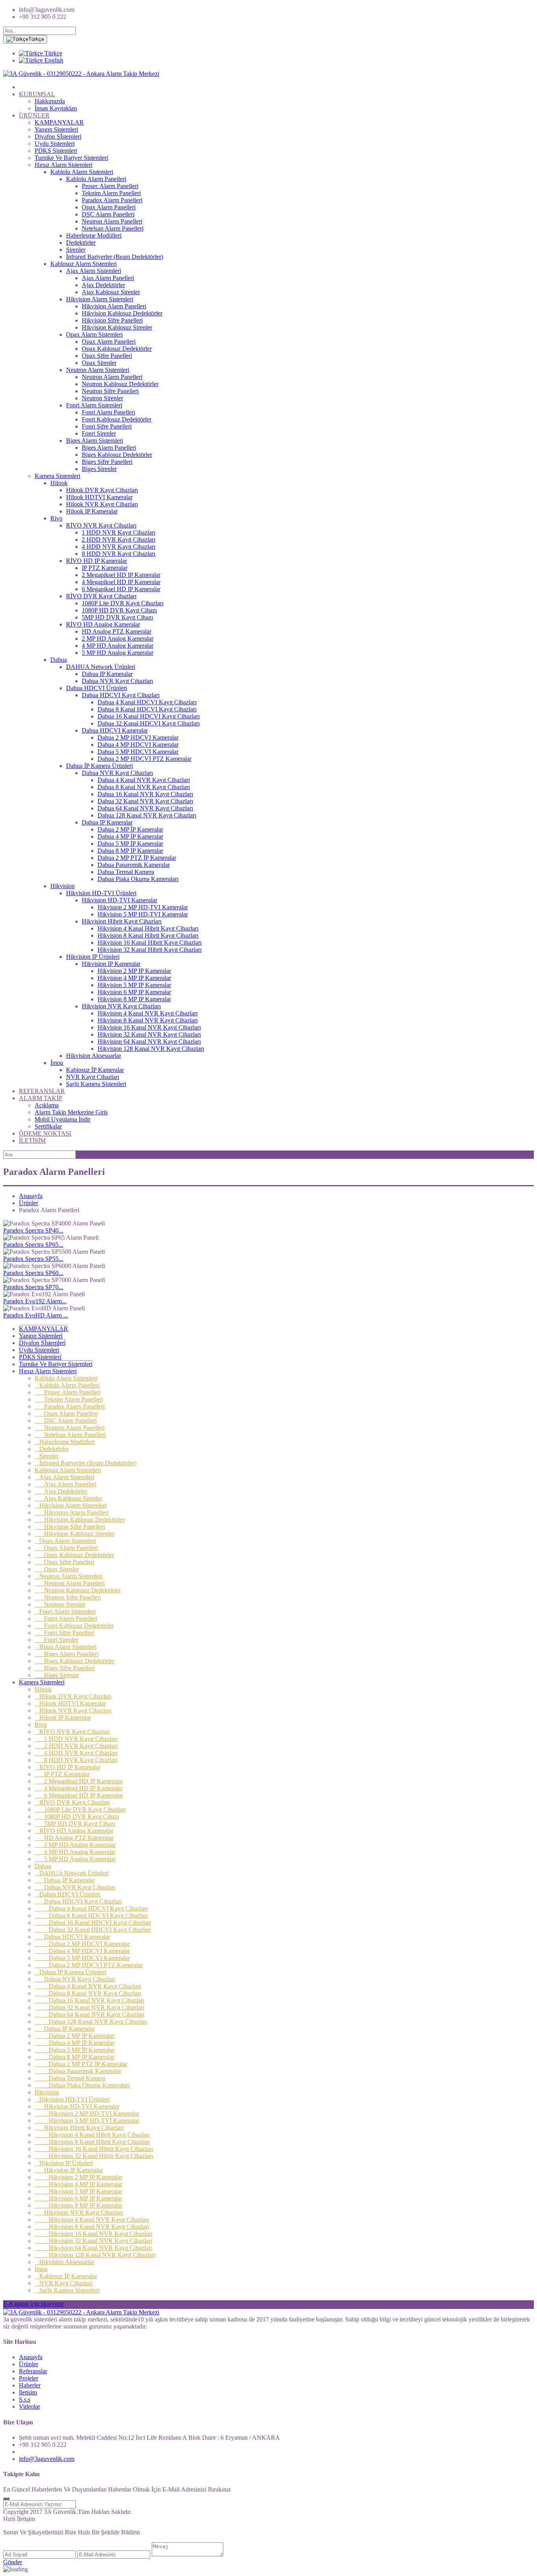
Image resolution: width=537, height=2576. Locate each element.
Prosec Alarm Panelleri (110, 186)
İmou (57, 1063)
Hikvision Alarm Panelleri (114, 306)
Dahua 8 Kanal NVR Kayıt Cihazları (144, 787)
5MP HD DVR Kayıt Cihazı (117, 617)
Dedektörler (81, 243)
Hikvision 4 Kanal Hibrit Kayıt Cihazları (148, 928)
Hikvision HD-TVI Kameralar (120, 900)
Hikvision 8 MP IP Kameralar (134, 999)
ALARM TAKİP (40, 1098)
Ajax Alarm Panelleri (108, 278)
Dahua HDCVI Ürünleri (97, 688)
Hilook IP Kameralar (92, 511)
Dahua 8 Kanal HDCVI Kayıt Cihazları (147, 709)
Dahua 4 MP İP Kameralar (130, 836)
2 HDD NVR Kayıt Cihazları (119, 540)
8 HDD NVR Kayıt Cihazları (119, 554)
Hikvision (63, 886)
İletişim (28, 2392)
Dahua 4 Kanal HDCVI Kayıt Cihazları (147, 702)
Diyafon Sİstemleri (58, 136)
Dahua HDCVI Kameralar (115, 730)
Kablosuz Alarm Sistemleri (84, 264)
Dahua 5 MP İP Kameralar (130, 844)
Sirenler (76, 250)
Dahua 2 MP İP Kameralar (130, 829)
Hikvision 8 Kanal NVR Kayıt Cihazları (148, 1020)
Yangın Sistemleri (56, 129)
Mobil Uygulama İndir (63, 1119)
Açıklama (47, 1105)
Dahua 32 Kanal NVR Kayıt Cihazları (145, 801)
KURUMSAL (37, 94)
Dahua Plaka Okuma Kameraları (138, 879)
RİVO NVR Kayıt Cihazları (101, 525)
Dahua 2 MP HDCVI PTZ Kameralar (144, 759)
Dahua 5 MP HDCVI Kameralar (138, 752)
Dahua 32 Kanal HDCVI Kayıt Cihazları (149, 723)
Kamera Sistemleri (57, 476)
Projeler (29, 2378)
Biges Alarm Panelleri (109, 448)
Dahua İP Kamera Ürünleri (99, 766)
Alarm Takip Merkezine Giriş (71, 1112)
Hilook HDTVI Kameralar (99, 497)
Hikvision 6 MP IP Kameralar (134, 992)
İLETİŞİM (32, 1141)
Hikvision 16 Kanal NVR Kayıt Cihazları (149, 1027)
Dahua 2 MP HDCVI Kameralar (138, 737)
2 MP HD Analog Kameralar (118, 639)
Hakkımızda (50, 101)
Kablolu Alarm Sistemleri (82, 172)
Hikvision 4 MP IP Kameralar (134, 978)
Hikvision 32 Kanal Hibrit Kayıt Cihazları (150, 950)
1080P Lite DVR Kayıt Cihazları (123, 603)
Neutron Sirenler (102, 398)
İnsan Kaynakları (56, 108)
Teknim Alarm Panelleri (111, 193)
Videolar (29, 2407)
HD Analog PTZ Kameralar (117, 631)
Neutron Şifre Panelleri (110, 391)
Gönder (13, 2562)
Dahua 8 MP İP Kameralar (130, 851)
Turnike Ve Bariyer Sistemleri (71, 158)
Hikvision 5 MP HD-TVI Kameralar (143, 914)
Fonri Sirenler (99, 433)
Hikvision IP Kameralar (111, 964)
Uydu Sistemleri (55, 144)
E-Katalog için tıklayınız (33, 2304)
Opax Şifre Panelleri (107, 356)
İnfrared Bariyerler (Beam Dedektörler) (115, 257)
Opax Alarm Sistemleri (94, 334)
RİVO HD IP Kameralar (97, 561)
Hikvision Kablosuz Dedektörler (122, 313)
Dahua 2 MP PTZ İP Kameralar (137, 858)
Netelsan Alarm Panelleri (113, 228)
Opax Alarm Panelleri (109, 207)
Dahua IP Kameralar (107, 674)
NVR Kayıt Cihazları (93, 1077)
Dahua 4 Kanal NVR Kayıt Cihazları (144, 780)
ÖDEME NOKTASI (45, 1133)
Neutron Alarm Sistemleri (98, 370)
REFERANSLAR (42, 1091)
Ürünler (29, 1203)
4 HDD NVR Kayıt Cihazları (119, 547)
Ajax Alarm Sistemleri (94, 271)
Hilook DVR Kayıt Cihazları (102, 490)
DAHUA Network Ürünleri (101, 667)
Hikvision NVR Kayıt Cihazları (121, 1006)
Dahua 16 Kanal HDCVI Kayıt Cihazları (149, 716)
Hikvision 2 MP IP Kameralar (134, 971)
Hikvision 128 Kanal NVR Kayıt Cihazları (151, 1049)
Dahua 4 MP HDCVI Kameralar (138, 745)
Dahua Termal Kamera (126, 872)
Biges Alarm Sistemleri (95, 441)
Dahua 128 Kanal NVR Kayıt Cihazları (147, 815)
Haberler (30, 2385)
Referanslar (33, 2371)
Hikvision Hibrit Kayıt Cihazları (122, 921)
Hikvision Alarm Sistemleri (100, 299)
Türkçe (36, 39)
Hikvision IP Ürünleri (93, 957)
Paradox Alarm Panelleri (112, 200)
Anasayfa (31, 1196)
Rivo (56, 518)
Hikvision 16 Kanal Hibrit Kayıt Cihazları (150, 943)
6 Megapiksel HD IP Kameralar (121, 589)
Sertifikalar (48, 1126)
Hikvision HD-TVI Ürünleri (101, 893)
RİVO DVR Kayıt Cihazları (101, 596)
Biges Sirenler (99, 469)
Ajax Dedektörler (103, 285)
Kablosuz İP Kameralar (95, 1070)
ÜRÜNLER (34, 115)
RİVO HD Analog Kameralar (103, 624)
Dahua (59, 660)
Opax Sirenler (99, 363)
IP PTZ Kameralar (105, 568)
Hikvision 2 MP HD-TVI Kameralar (143, 907)
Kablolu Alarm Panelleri (96, 179)
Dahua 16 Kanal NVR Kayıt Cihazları (145, 794)
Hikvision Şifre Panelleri (112, 320)
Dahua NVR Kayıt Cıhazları (117, 681)
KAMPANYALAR (59, 122)
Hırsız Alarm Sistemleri (63, 165)
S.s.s (25, 2399)
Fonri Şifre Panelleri (107, 426)
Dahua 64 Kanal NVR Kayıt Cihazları (145, 808)
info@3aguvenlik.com (47, 2459)
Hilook (59, 483)
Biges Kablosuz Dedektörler (117, 455)
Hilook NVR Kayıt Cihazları (102, 504)
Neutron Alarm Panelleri (112, 221)
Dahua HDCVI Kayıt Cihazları (121, 695)
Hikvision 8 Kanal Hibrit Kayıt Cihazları (148, 935)
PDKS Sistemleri (56, 151)
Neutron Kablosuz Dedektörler (120, 384)
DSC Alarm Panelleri (108, 214)
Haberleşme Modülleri (94, 235)
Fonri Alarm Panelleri (109, 412)
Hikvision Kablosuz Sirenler (117, 327)
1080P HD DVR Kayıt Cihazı (119, 610)
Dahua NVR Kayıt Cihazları (117, 773)
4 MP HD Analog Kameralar (118, 646)
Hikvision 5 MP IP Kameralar (134, 985)
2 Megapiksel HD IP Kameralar (121, 575)
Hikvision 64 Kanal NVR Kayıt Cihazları (149, 1042)
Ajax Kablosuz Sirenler (111, 292)
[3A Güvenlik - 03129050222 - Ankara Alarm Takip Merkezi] (81, 74)
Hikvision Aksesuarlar (94, 1056)
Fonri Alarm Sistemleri (94, 405)
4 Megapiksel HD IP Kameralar (121, 582)
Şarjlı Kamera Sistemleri (96, 1084)
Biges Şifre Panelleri (107, 462)
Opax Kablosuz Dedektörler (117, 349)
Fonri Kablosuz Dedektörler (117, 419)
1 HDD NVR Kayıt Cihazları (119, 532)
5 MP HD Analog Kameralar (118, 653)
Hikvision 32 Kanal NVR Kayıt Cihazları (149, 1034)
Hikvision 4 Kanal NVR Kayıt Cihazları (148, 1013)
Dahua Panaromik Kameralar (134, 865)
